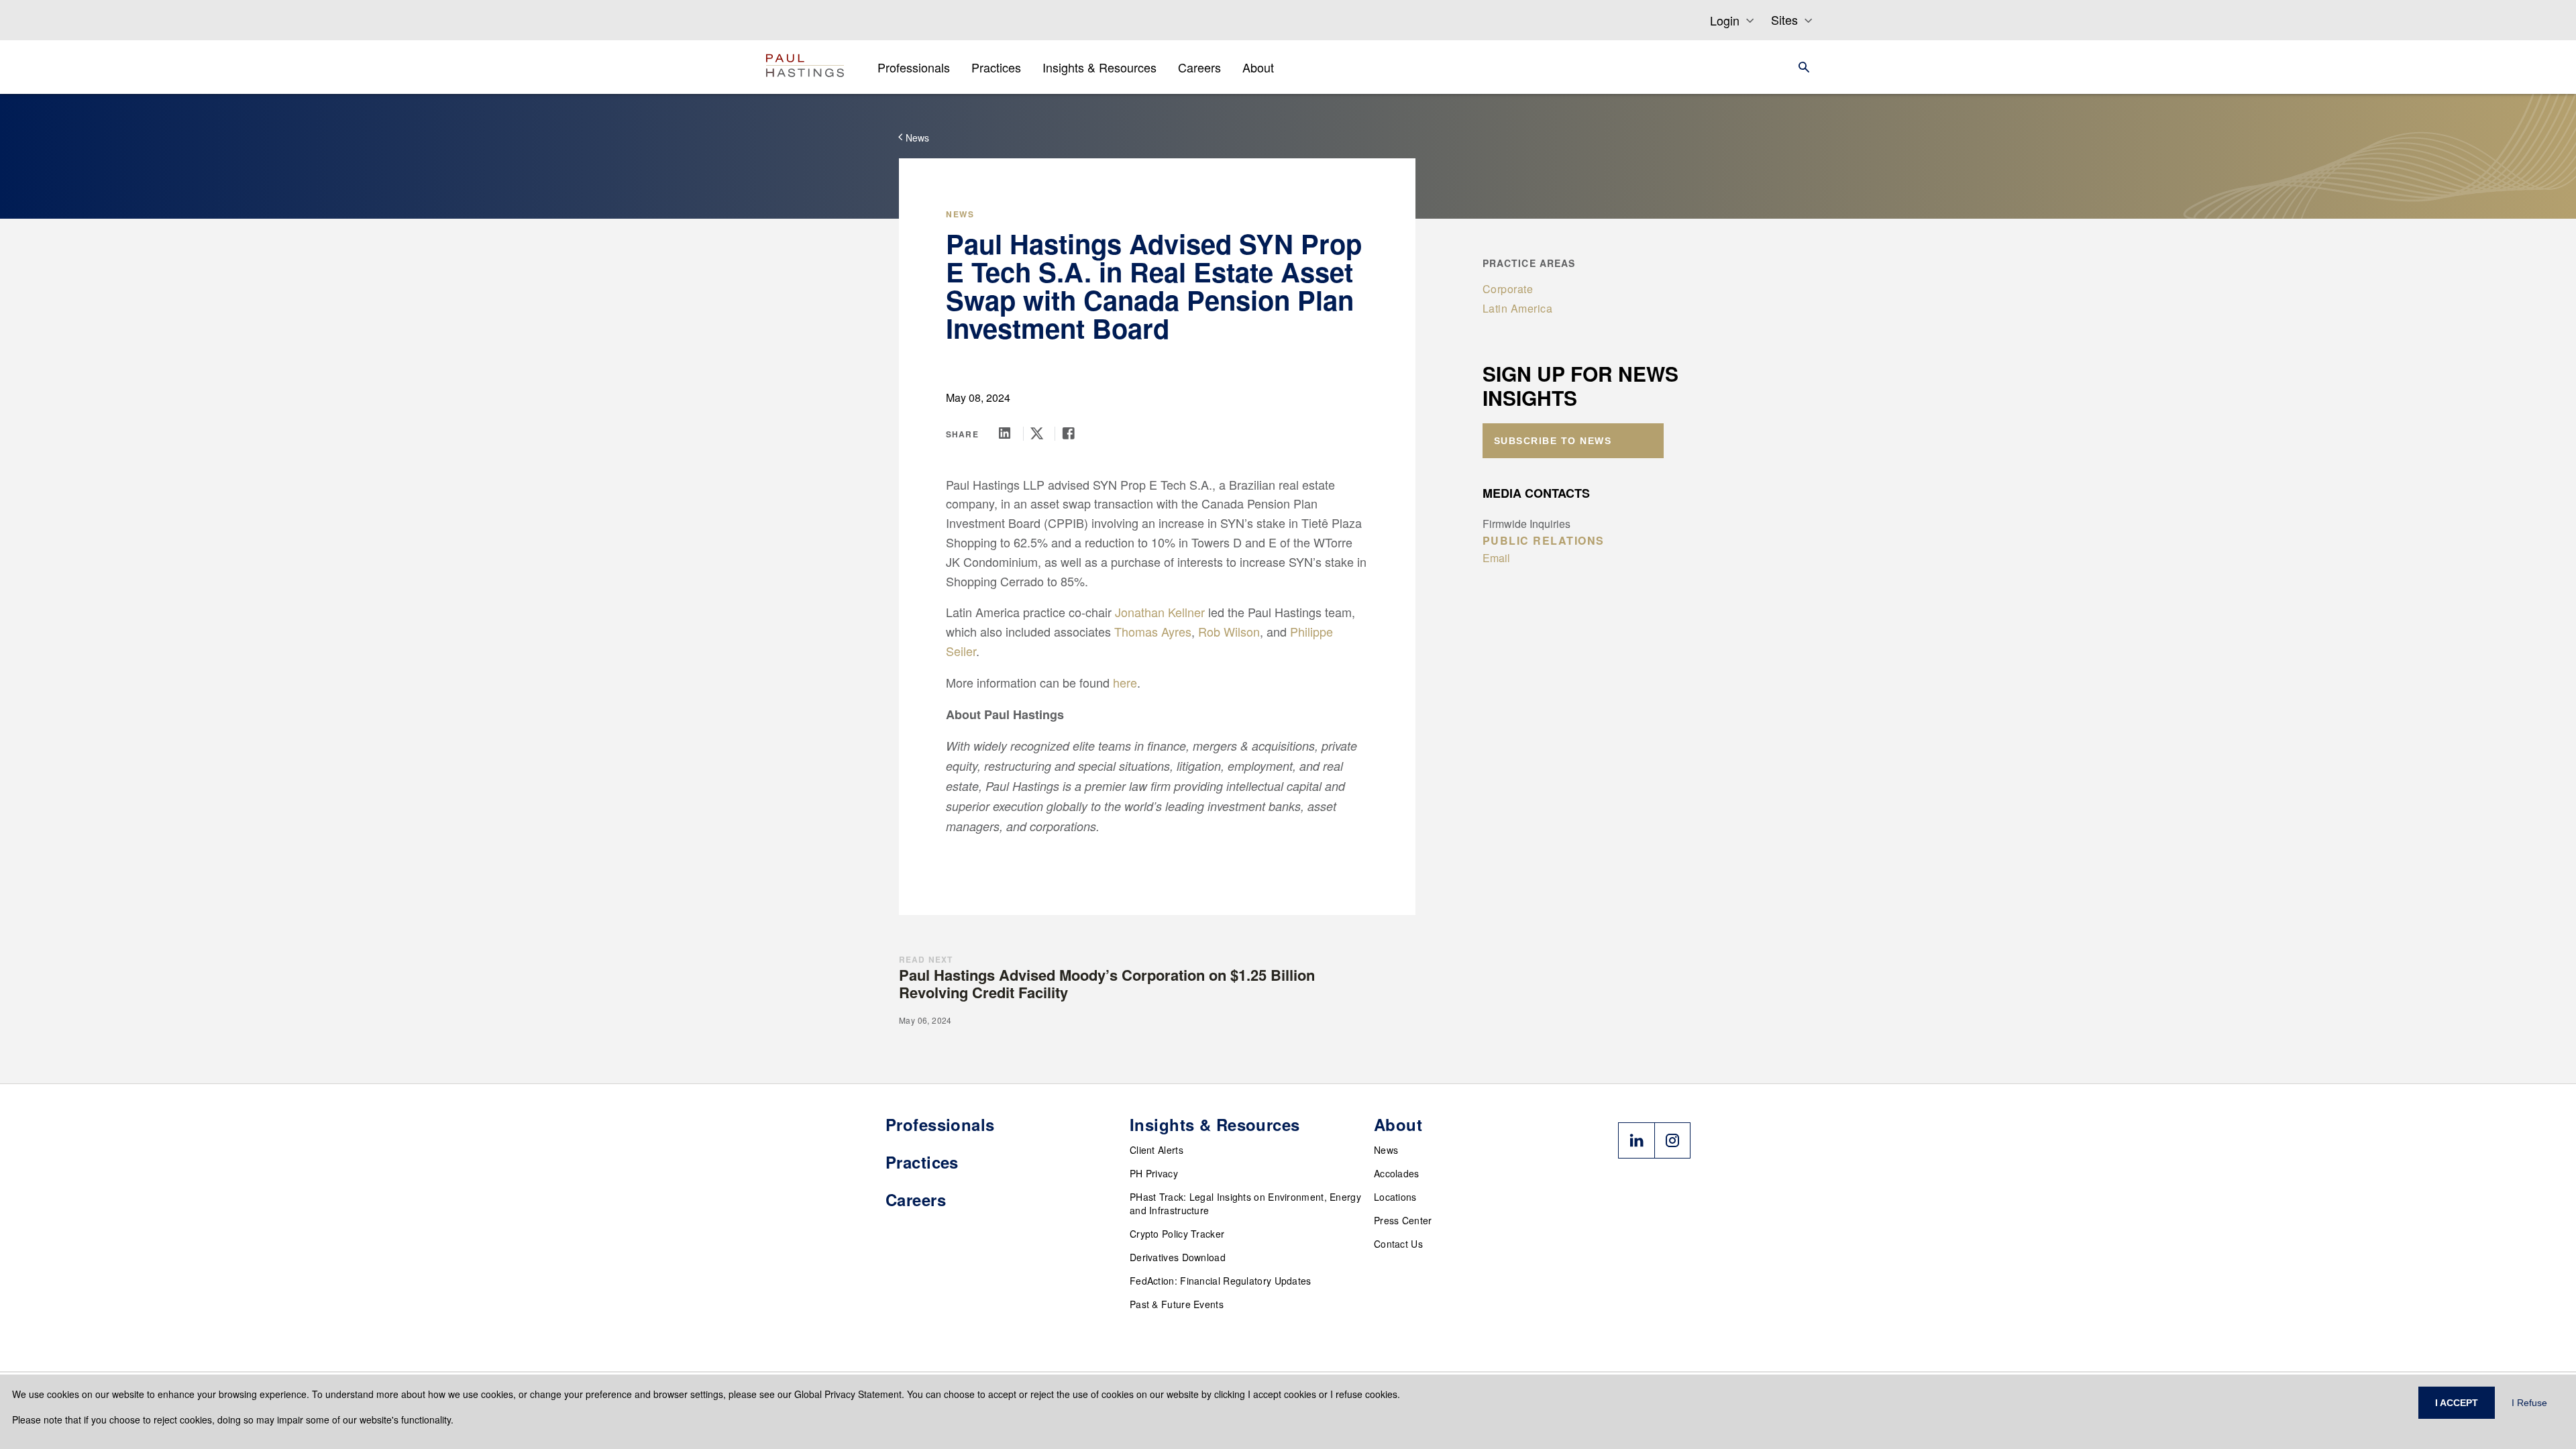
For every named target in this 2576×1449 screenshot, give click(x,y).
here (1125, 682)
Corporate (1508, 289)
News (1386, 1150)
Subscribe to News (1553, 441)
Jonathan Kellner (1160, 612)
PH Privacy (1154, 1173)
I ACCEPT (2457, 1403)
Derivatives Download (1178, 1257)
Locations (1395, 1197)
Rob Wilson (1229, 631)
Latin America (1518, 308)
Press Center (1403, 1220)
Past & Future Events (1177, 1304)
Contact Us (1398, 1244)
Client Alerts (1157, 1150)
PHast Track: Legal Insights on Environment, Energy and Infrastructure (1245, 1203)
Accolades (1397, 1173)
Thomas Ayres (1153, 631)
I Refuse (2529, 1403)
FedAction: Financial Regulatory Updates (1221, 1281)
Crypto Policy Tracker (1177, 1234)
